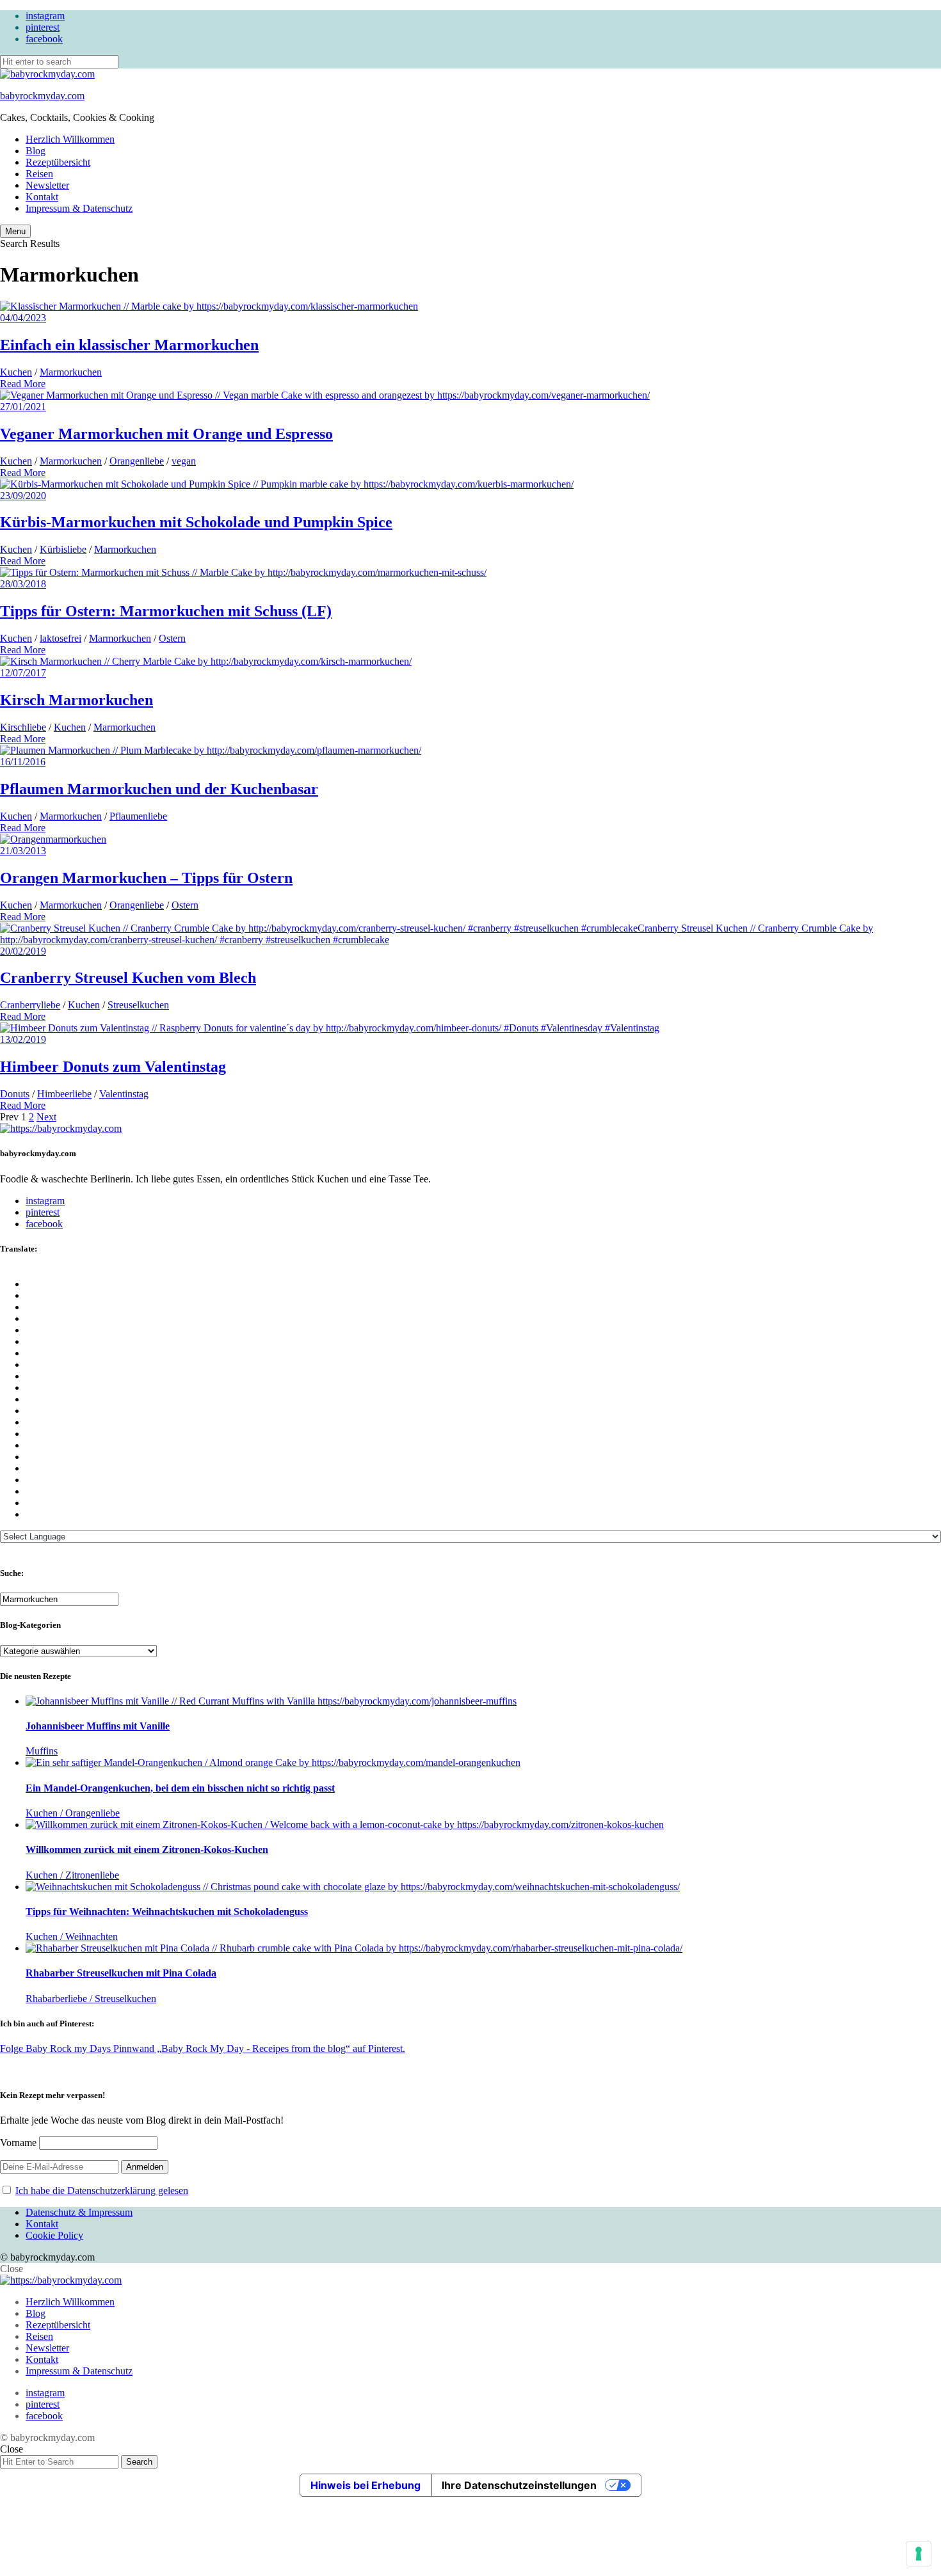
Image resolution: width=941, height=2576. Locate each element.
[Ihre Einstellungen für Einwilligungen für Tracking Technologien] (919, 2554)
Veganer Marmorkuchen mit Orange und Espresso (166, 434)
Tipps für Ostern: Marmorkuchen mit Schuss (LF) (166, 611)
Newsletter (47, 185)
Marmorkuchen (71, 372)
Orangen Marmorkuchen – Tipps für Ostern (146, 878)
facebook (44, 39)
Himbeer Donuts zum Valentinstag (113, 1067)
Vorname (18, 2143)
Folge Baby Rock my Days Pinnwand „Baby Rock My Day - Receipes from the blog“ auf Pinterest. (203, 2048)
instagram (45, 16)
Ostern (172, 638)
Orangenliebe (137, 461)
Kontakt (42, 197)
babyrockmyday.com (42, 96)
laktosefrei (60, 638)
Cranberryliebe (30, 1005)
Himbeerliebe (64, 1094)
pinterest (43, 27)
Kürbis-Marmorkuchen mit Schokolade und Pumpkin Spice (196, 522)
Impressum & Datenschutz (79, 208)
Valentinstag (124, 1094)
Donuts (15, 1094)
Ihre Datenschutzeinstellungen (519, 2485)
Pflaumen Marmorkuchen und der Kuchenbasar (159, 789)
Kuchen (16, 372)
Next (46, 1117)
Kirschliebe (23, 727)
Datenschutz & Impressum (79, 2212)
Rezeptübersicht (58, 162)
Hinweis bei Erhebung (366, 2485)
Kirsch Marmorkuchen (76, 700)
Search (139, 2462)
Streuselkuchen (138, 1005)
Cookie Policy (54, 2235)
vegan (184, 461)
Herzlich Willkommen (70, 139)
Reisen (39, 174)
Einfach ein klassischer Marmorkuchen (129, 345)
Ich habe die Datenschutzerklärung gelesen (102, 2190)
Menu (15, 231)
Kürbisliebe (63, 549)
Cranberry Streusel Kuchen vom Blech (128, 978)
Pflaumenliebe (138, 816)
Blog (36, 151)
